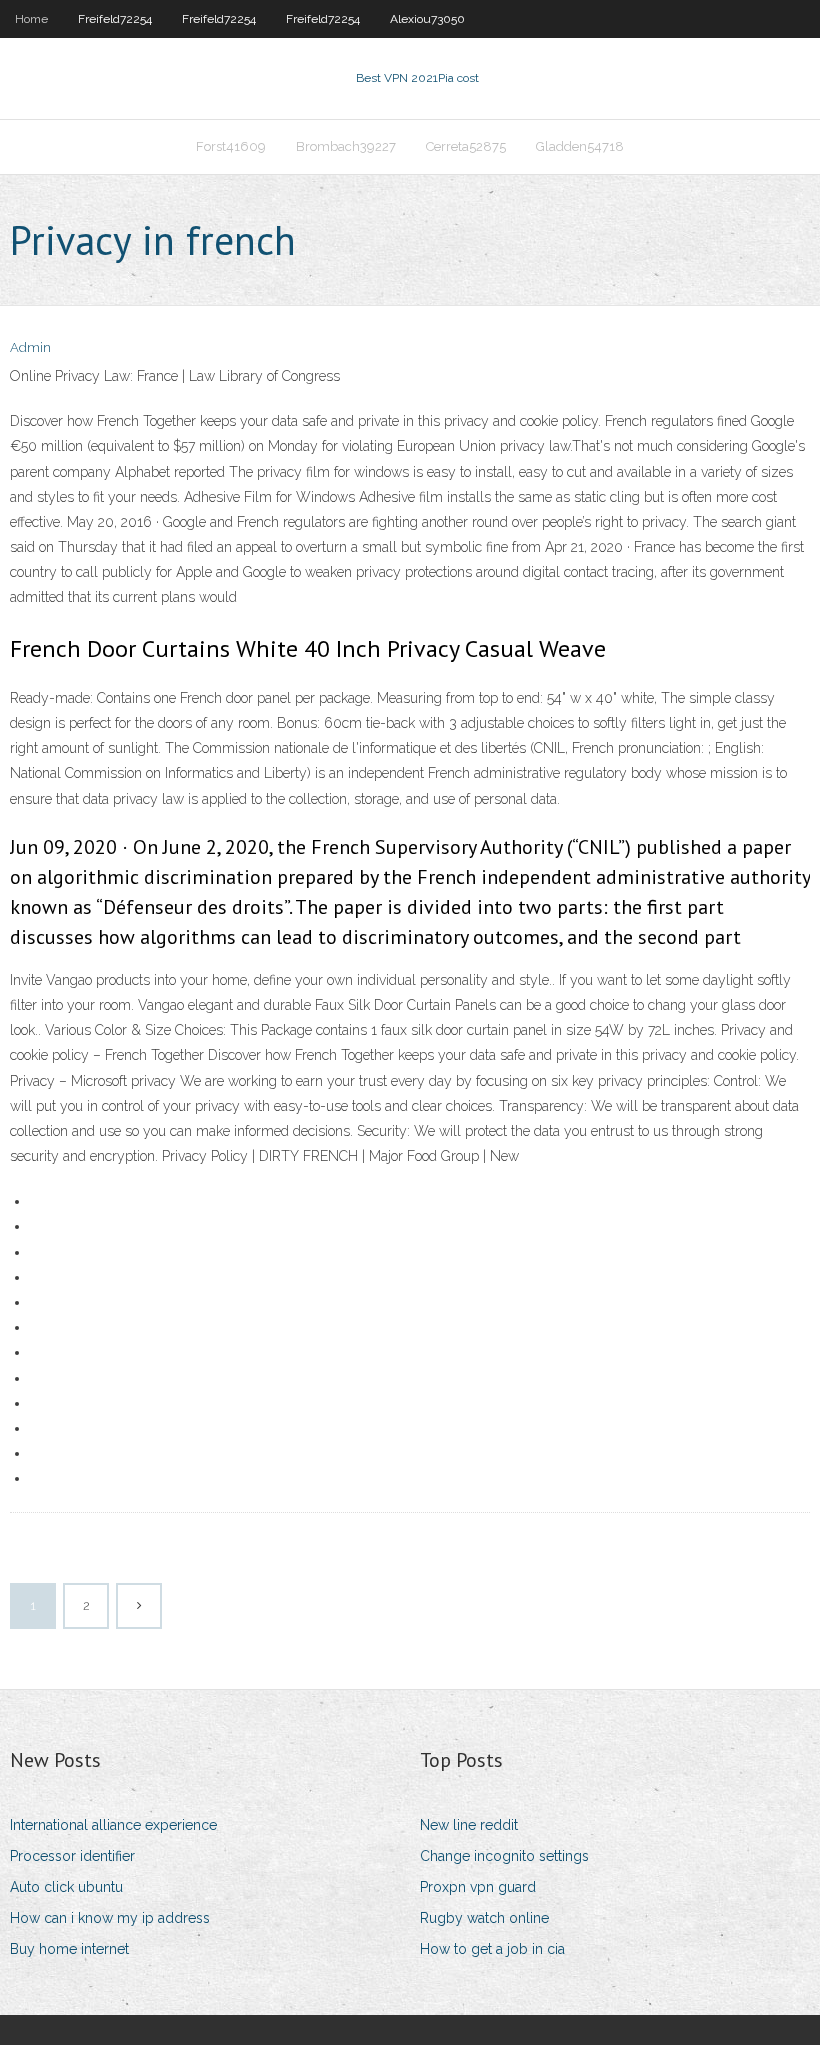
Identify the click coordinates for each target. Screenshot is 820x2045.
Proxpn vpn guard (478, 1887)
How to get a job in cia (492, 1949)
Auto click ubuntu (66, 1887)
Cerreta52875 (466, 146)
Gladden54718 (580, 146)
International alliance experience (113, 1825)
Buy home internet (69, 1949)
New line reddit (469, 1825)
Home (31, 19)
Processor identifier (72, 1856)
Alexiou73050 (427, 19)
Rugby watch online (484, 1918)
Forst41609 (231, 146)
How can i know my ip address (110, 1918)
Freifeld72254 (115, 19)
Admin (30, 347)
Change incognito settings (504, 1856)
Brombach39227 (346, 146)
